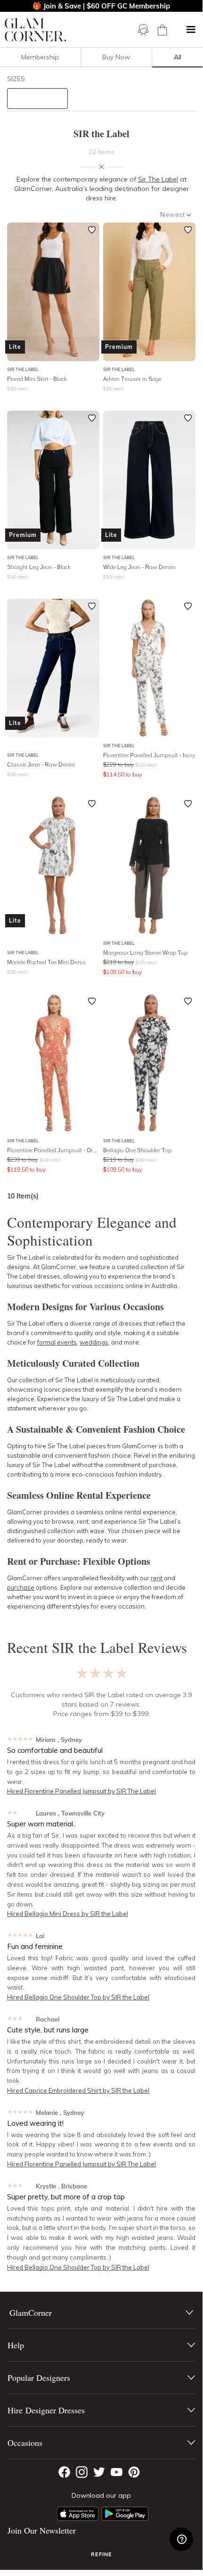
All (178, 57)
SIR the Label (23, 369)
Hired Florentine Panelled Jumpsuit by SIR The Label (81, 1791)
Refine (101, 2554)
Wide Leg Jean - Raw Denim (139, 567)
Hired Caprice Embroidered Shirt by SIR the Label (78, 2090)
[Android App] (125, 2514)
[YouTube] (117, 2472)
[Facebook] (64, 2472)
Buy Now (116, 57)
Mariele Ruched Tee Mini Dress (46, 962)
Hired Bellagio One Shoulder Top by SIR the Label (78, 1997)
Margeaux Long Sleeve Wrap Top (145, 953)
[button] (191, 30)
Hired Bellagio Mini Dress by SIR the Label (68, 1914)
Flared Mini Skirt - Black (37, 379)
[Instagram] (82, 2472)
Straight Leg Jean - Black (39, 567)
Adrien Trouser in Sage (132, 379)
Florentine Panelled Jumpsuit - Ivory (149, 755)
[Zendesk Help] (181, 2539)
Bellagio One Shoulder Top (137, 1150)
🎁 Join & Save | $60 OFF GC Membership (101, 6)
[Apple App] (78, 2514)
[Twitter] (99, 2472)
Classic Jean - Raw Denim (41, 764)
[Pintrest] (134, 2472)
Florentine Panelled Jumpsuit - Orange (53, 1150)
